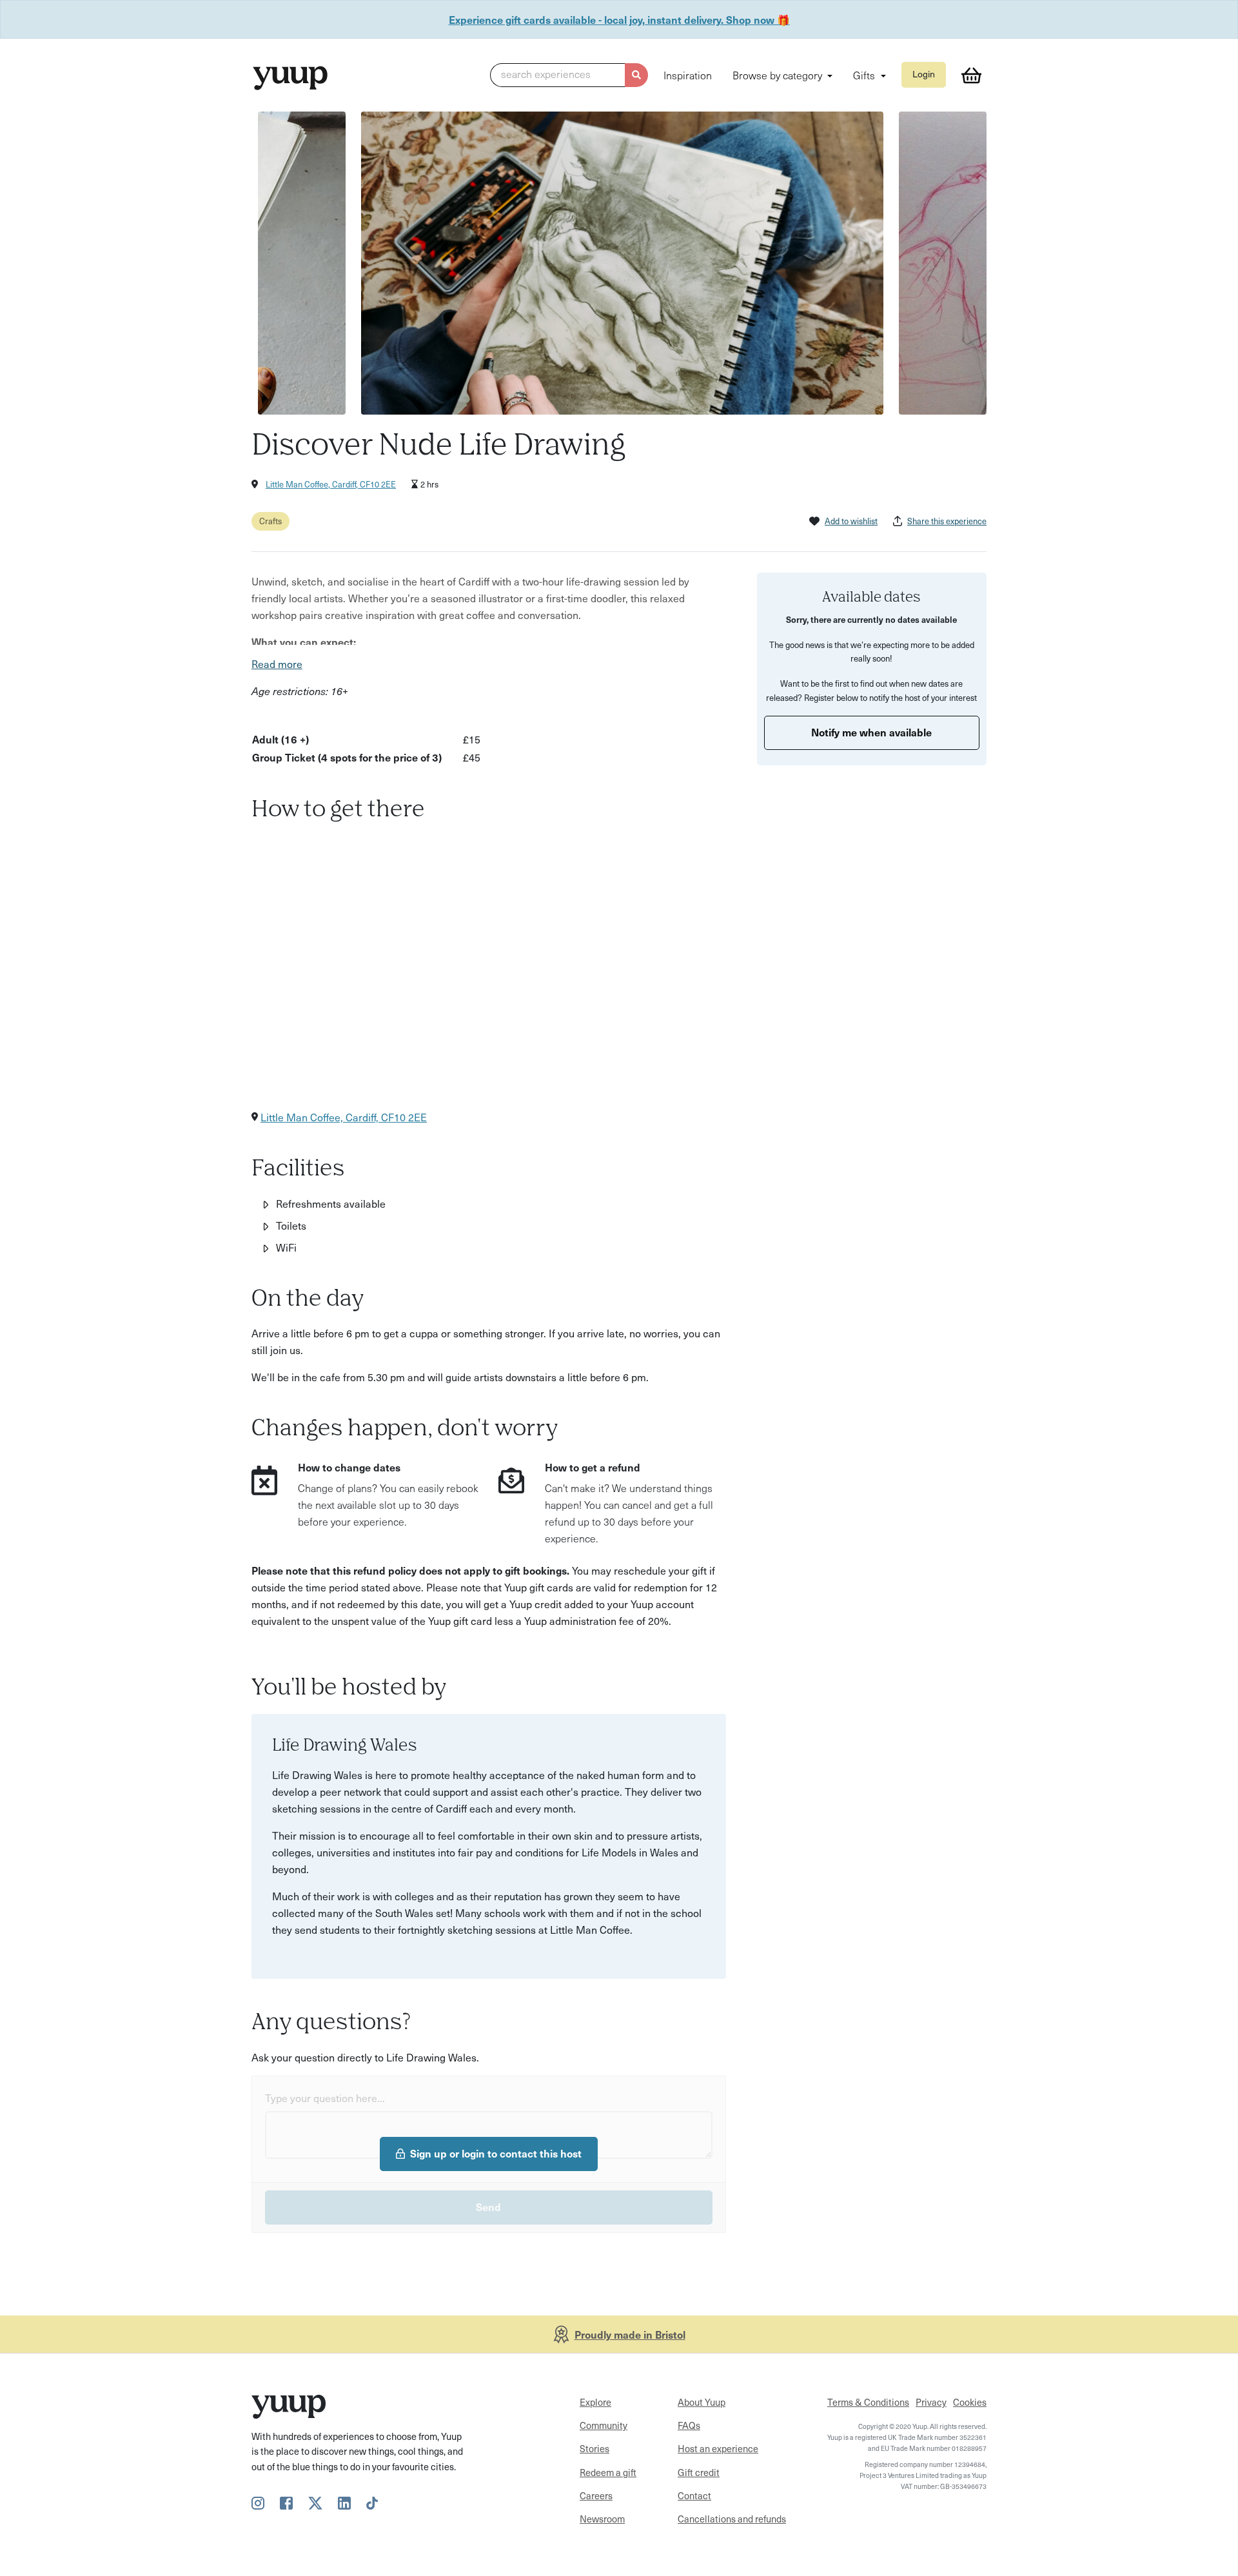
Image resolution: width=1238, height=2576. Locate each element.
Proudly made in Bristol (630, 2334)
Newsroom (602, 2519)
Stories (594, 2448)
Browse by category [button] (779, 75)
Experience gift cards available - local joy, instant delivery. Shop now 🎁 (619, 19)
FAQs (689, 2425)
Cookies (970, 2402)
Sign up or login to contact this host (496, 2153)
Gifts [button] (865, 75)
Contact (694, 2495)
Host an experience (718, 2448)
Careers (596, 2495)
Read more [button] (277, 664)
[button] (569, 75)
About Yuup (702, 2402)
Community (604, 2425)
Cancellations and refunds (732, 2519)
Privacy (931, 2402)
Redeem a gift (608, 2472)
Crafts (270, 521)
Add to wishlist (851, 521)
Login (924, 74)
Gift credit (699, 2472)
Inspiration (688, 75)
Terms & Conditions (868, 2402)
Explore (595, 2402)
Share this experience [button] (947, 521)
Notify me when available (871, 731)
